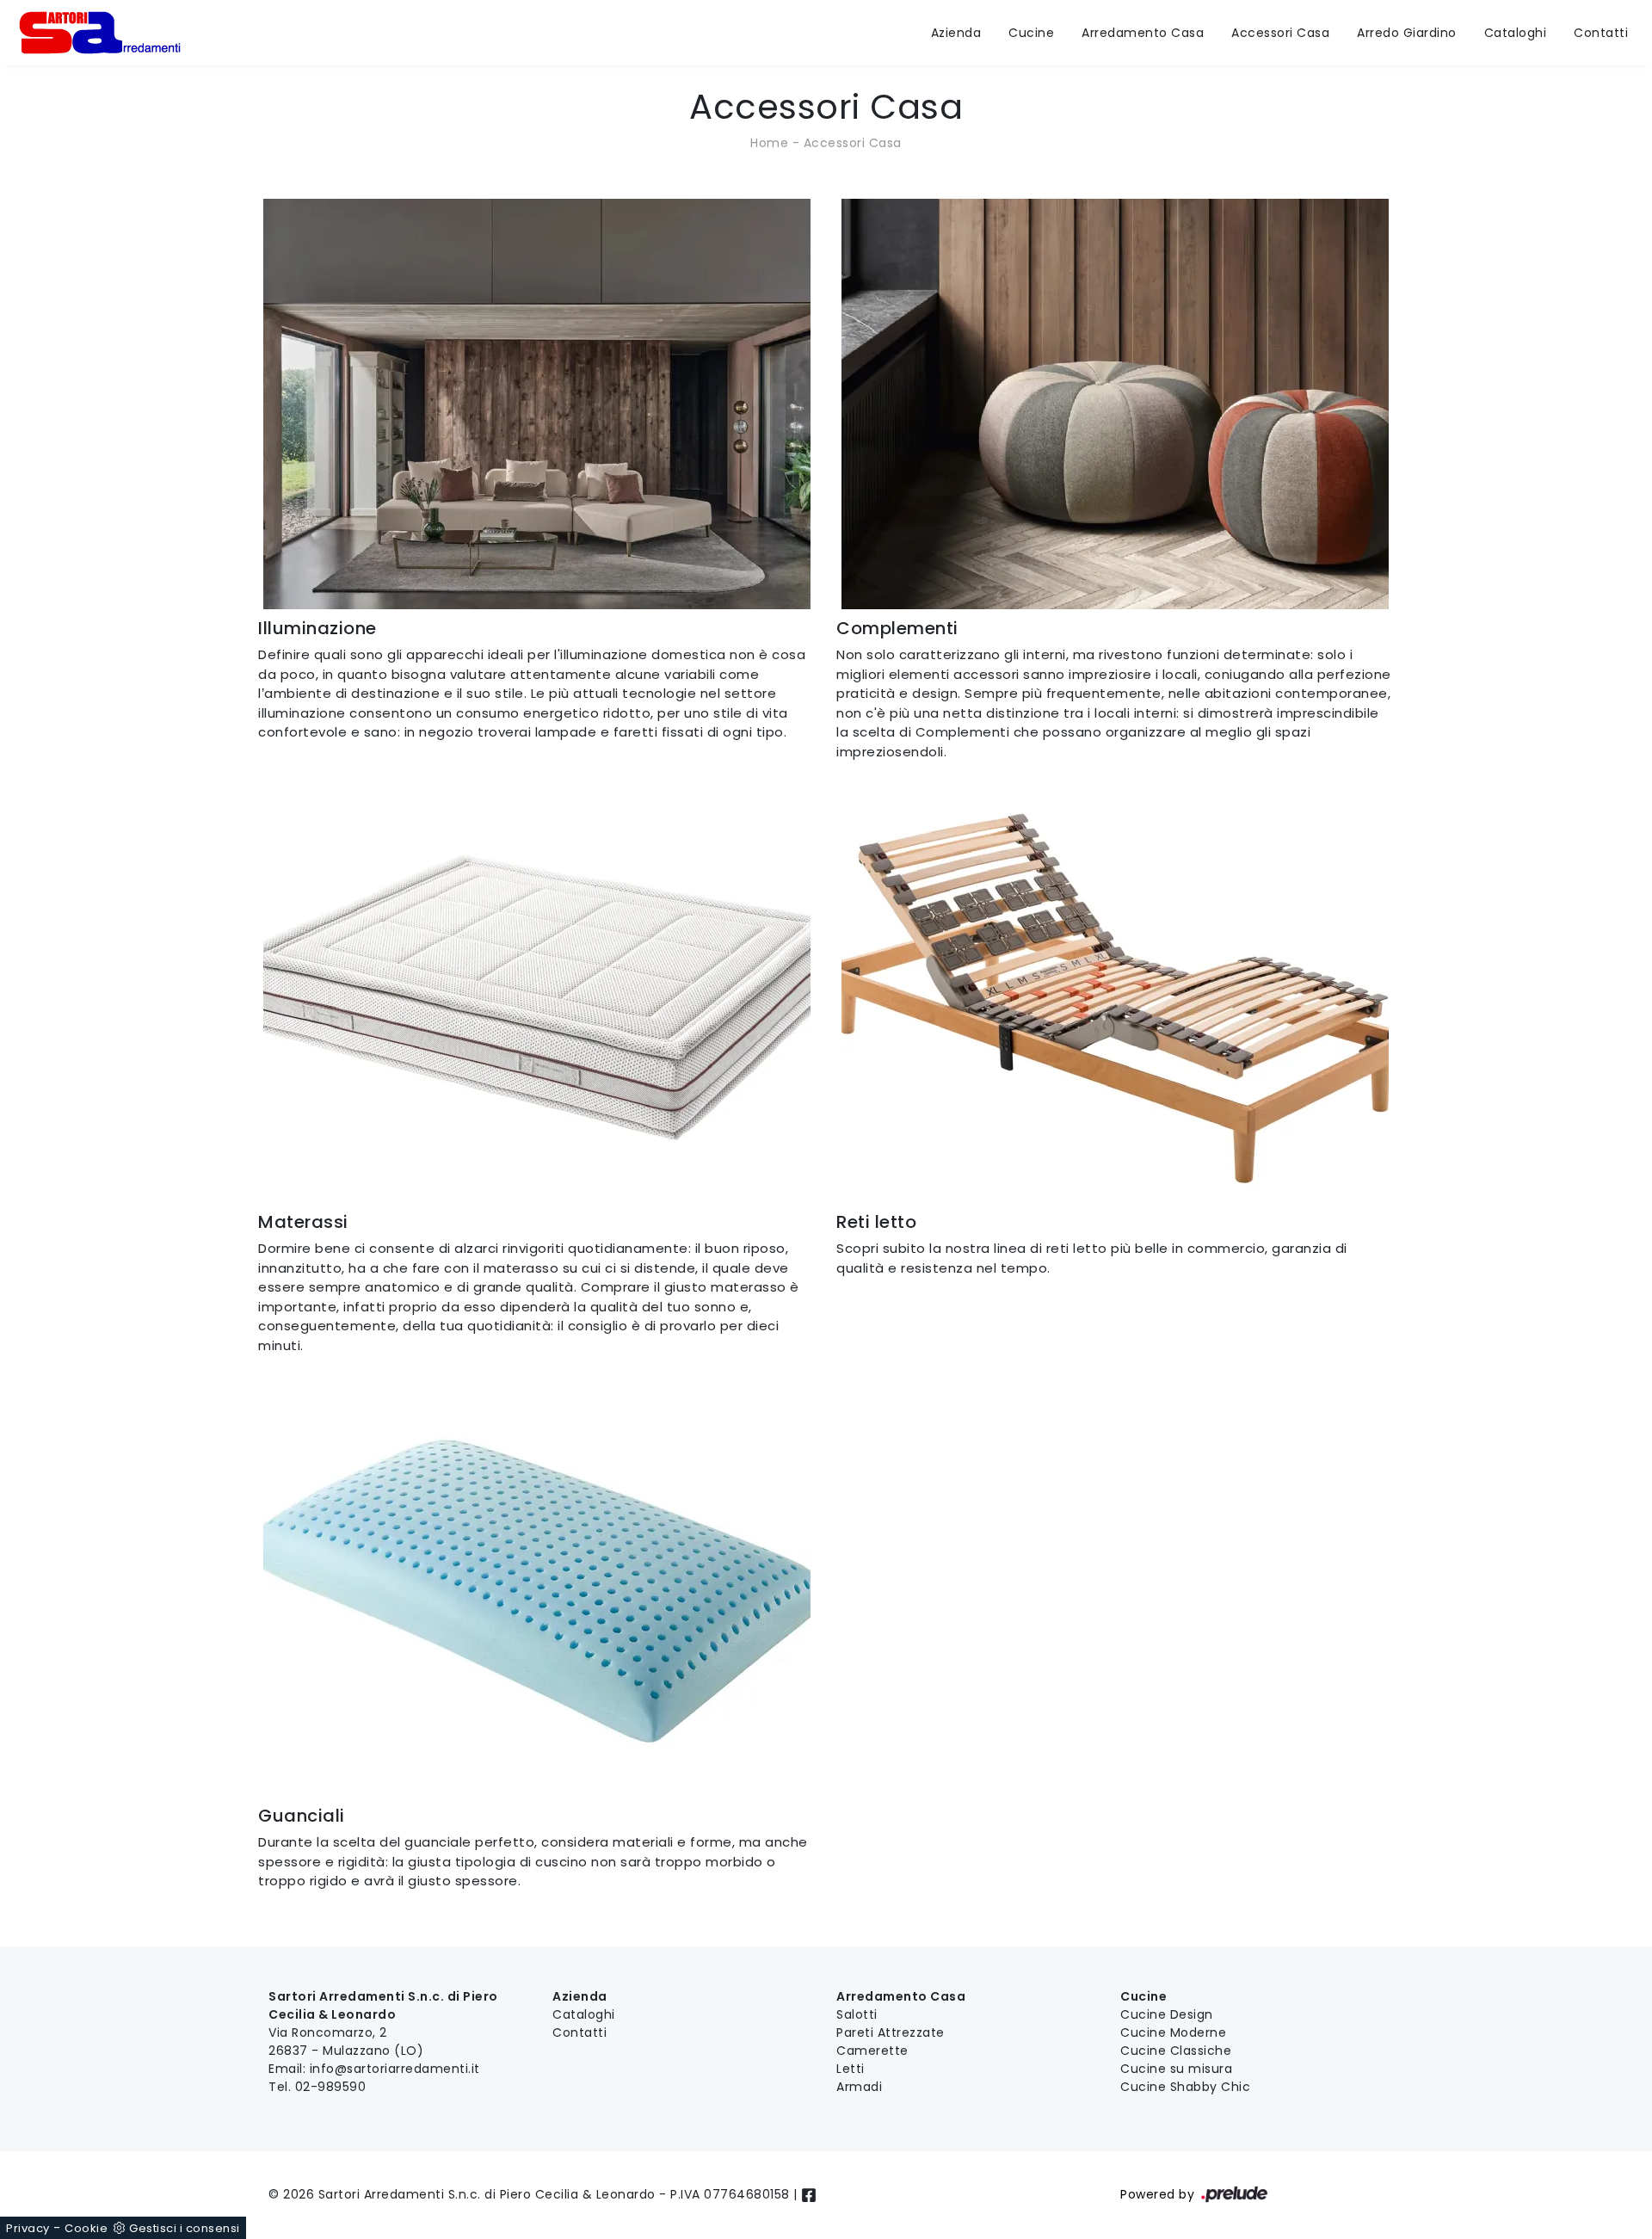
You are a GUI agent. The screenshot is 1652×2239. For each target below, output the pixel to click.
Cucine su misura (1176, 2069)
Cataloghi (1516, 33)
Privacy (28, 2228)
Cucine (1031, 33)
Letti (851, 2069)
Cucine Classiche (1176, 2051)
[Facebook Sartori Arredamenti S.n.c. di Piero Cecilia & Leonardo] (809, 2194)
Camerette (872, 2051)
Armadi (859, 2087)
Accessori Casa (1280, 33)
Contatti (1601, 33)
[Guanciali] (537, 1591)
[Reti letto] (1115, 998)
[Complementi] (1115, 404)
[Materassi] (537, 998)
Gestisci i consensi (185, 2228)
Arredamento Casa (1143, 33)
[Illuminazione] (537, 404)
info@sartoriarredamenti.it (395, 2069)
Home (769, 143)
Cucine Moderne (1173, 2032)
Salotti (857, 2014)
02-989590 (331, 2087)
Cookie (86, 2228)
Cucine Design (1167, 2014)
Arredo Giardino (1407, 33)
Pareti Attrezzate (891, 2032)
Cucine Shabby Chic (1185, 2087)
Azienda (956, 33)
